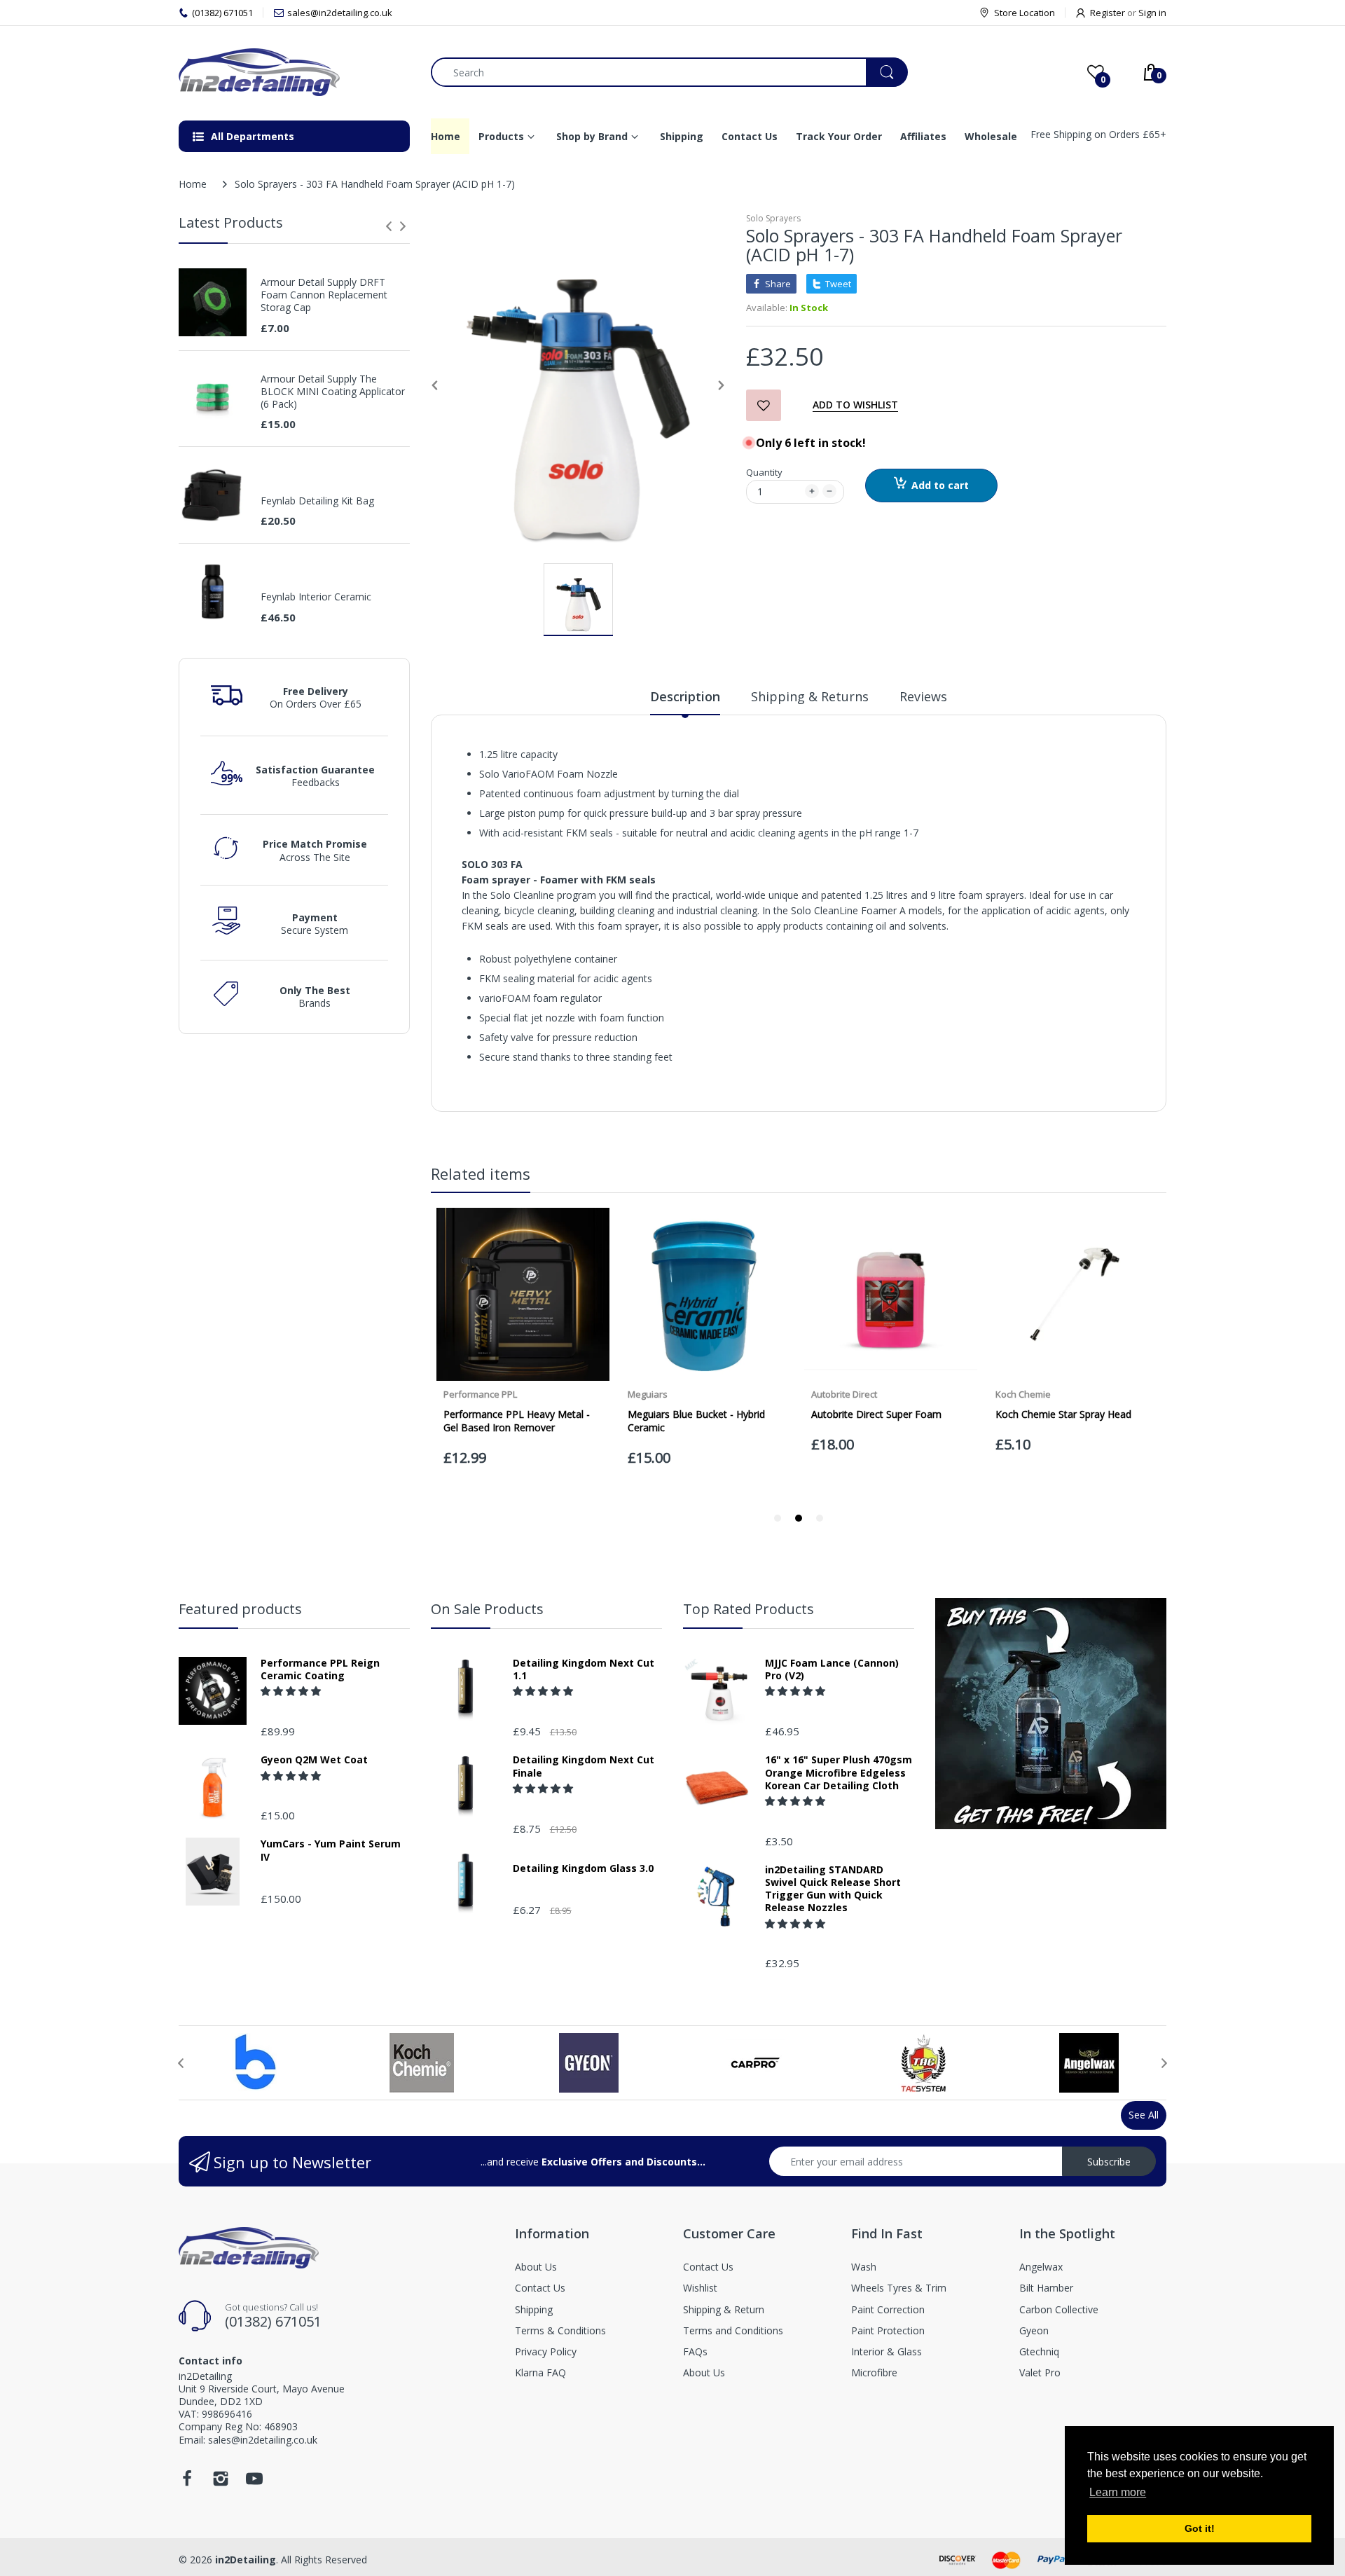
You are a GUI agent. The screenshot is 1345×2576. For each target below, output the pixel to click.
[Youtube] (254, 2482)
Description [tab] (685, 696)
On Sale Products (487, 1609)
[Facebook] (187, 2482)
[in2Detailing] (294, 72)
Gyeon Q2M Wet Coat (314, 1760)
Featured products (240, 1609)
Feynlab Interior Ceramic (316, 597)
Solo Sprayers (773, 218)
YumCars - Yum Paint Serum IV (331, 1850)
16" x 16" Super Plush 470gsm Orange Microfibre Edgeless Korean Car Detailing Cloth (839, 1772)
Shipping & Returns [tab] (810, 696)
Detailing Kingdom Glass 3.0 (583, 1868)
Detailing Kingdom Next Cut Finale (584, 1766)
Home (193, 184)
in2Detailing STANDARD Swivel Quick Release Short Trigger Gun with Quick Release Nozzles (833, 1889)
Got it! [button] (1200, 2528)
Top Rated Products (749, 1609)
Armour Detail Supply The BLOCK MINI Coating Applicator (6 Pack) (333, 392)
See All (1144, 2115)
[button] (292, 1691)
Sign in (1152, 13)
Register (1108, 13)
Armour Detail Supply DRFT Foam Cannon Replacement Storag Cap (324, 295)
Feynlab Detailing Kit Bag (317, 501)
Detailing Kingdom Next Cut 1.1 (584, 1669)
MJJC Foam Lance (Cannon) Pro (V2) (832, 1669)
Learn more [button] (1118, 2492)
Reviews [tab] (923, 696)
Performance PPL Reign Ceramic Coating (320, 1669)
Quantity (764, 472)
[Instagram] (221, 2482)
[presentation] (389, 226)
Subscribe (1109, 2162)
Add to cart (940, 485)
